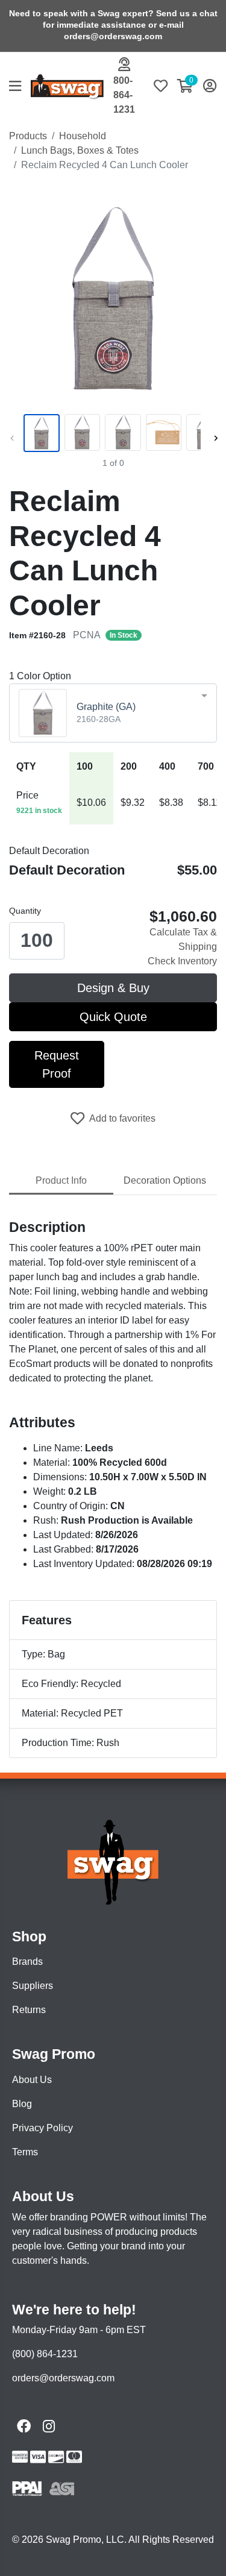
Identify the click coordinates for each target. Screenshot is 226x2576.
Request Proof (57, 1064)
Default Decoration (49, 851)
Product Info (61, 1180)
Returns (29, 2010)
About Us (32, 2080)
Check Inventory (182, 961)
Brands (27, 1962)
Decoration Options (165, 1180)
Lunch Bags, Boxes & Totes (80, 150)
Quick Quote (113, 1017)
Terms (25, 2152)
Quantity (25, 911)
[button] (20, 87)
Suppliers (33, 1986)
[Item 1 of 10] (111, 433)
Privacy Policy (42, 2128)
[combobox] (113, 713)
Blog (22, 2104)
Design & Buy (113, 988)
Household (83, 136)
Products (28, 136)
